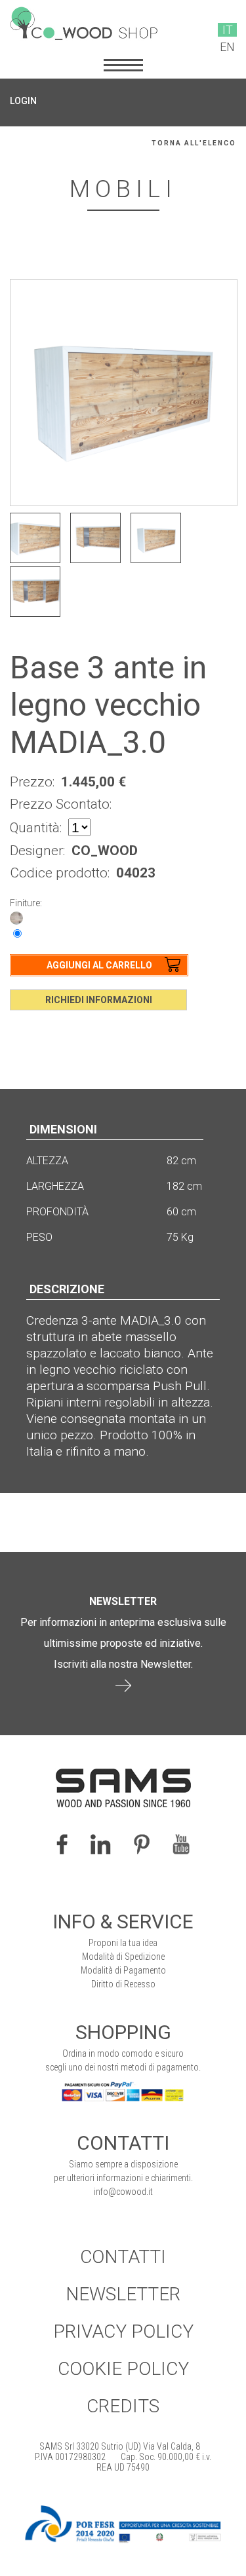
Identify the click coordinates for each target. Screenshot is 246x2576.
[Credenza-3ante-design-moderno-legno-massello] (95, 538)
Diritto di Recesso (123, 1984)
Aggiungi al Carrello (99, 965)
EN (227, 47)
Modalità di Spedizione (123, 1957)
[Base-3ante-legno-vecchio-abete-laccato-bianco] (35, 538)
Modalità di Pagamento (123, 1970)
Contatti (123, 2257)
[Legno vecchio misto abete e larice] (16, 917)
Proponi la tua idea (123, 1943)
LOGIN (23, 101)
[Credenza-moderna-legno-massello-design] (156, 538)
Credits (123, 2406)
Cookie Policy (123, 2369)
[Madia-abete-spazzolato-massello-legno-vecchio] (35, 592)
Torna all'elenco (194, 143)
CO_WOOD (105, 851)
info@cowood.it (123, 2192)
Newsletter (123, 2294)
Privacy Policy (123, 2331)
